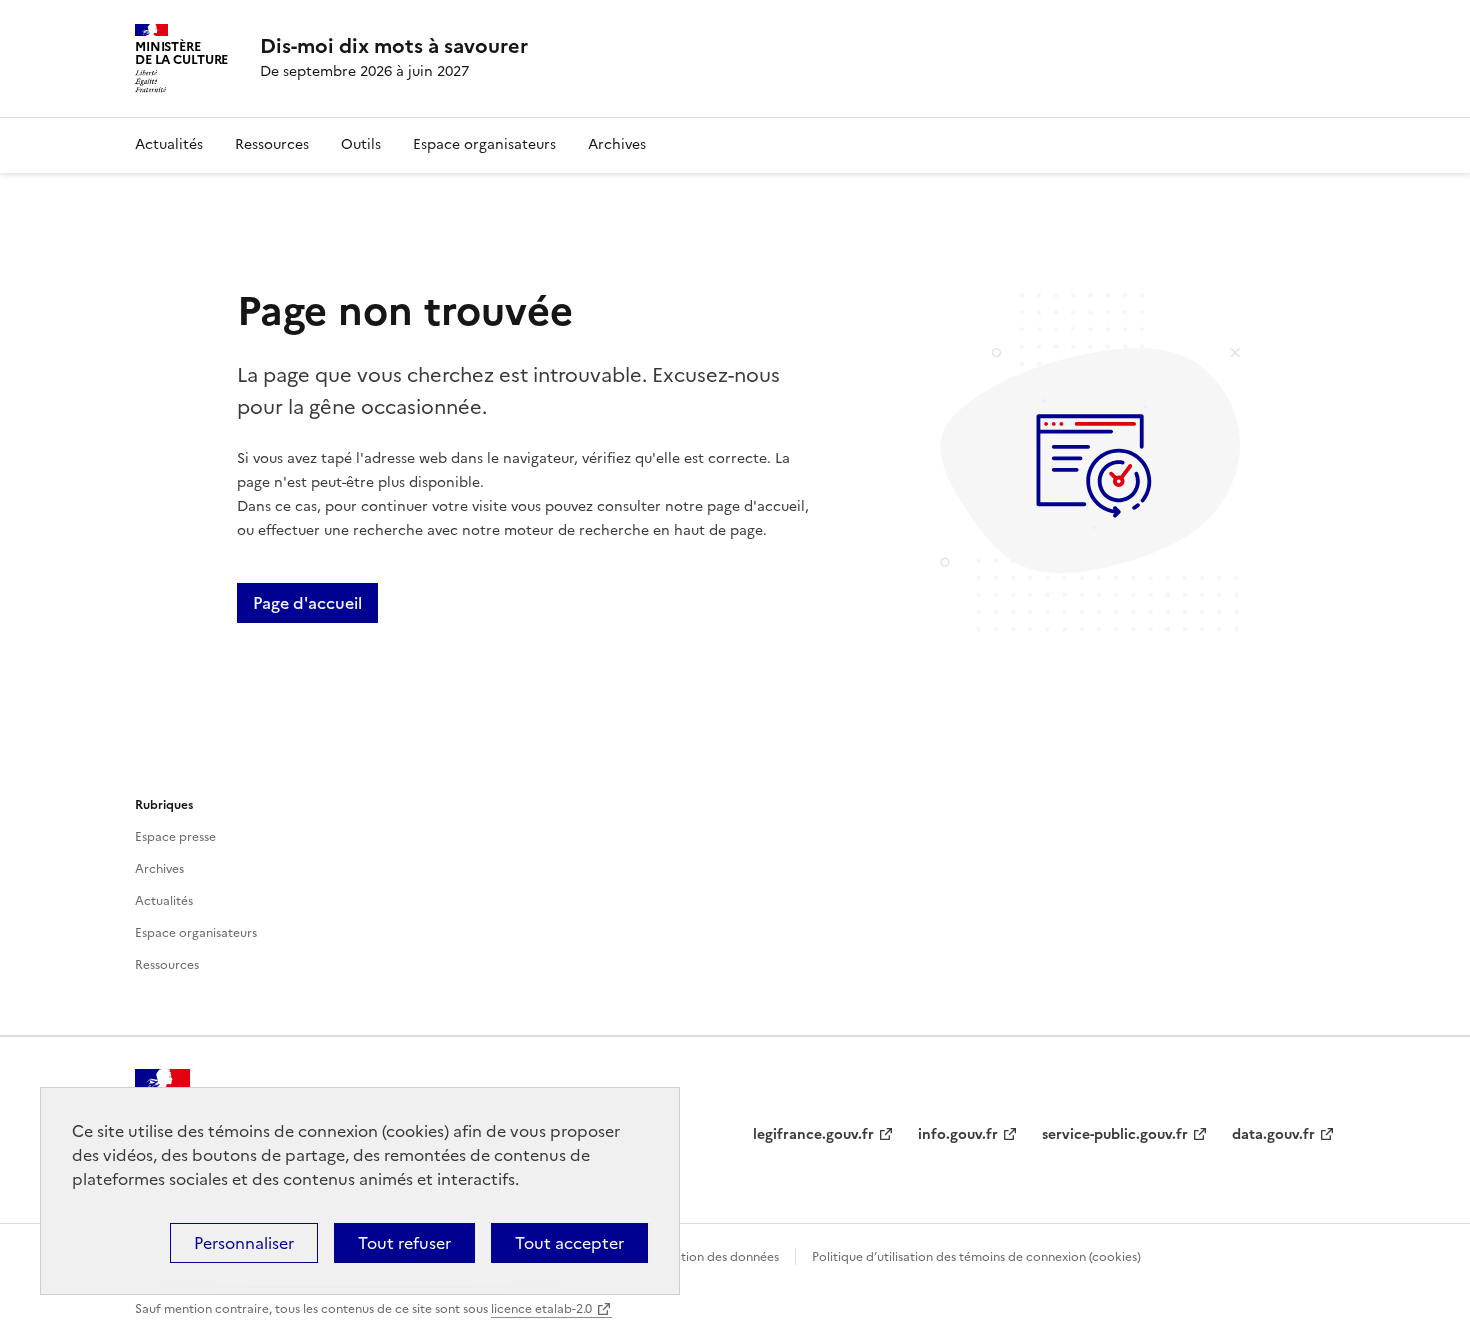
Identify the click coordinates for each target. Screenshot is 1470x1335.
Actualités (169, 144)
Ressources (272, 144)
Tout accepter (569, 1243)
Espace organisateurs (484, 144)
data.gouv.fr (1273, 1134)
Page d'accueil (307, 603)
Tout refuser (404, 1243)
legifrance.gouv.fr (813, 1134)
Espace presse (175, 837)
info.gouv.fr (958, 1134)
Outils (361, 144)
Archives (617, 144)
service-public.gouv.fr (1115, 1134)
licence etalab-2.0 (541, 1309)
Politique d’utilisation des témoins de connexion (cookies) (976, 1257)
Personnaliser (244, 1243)
